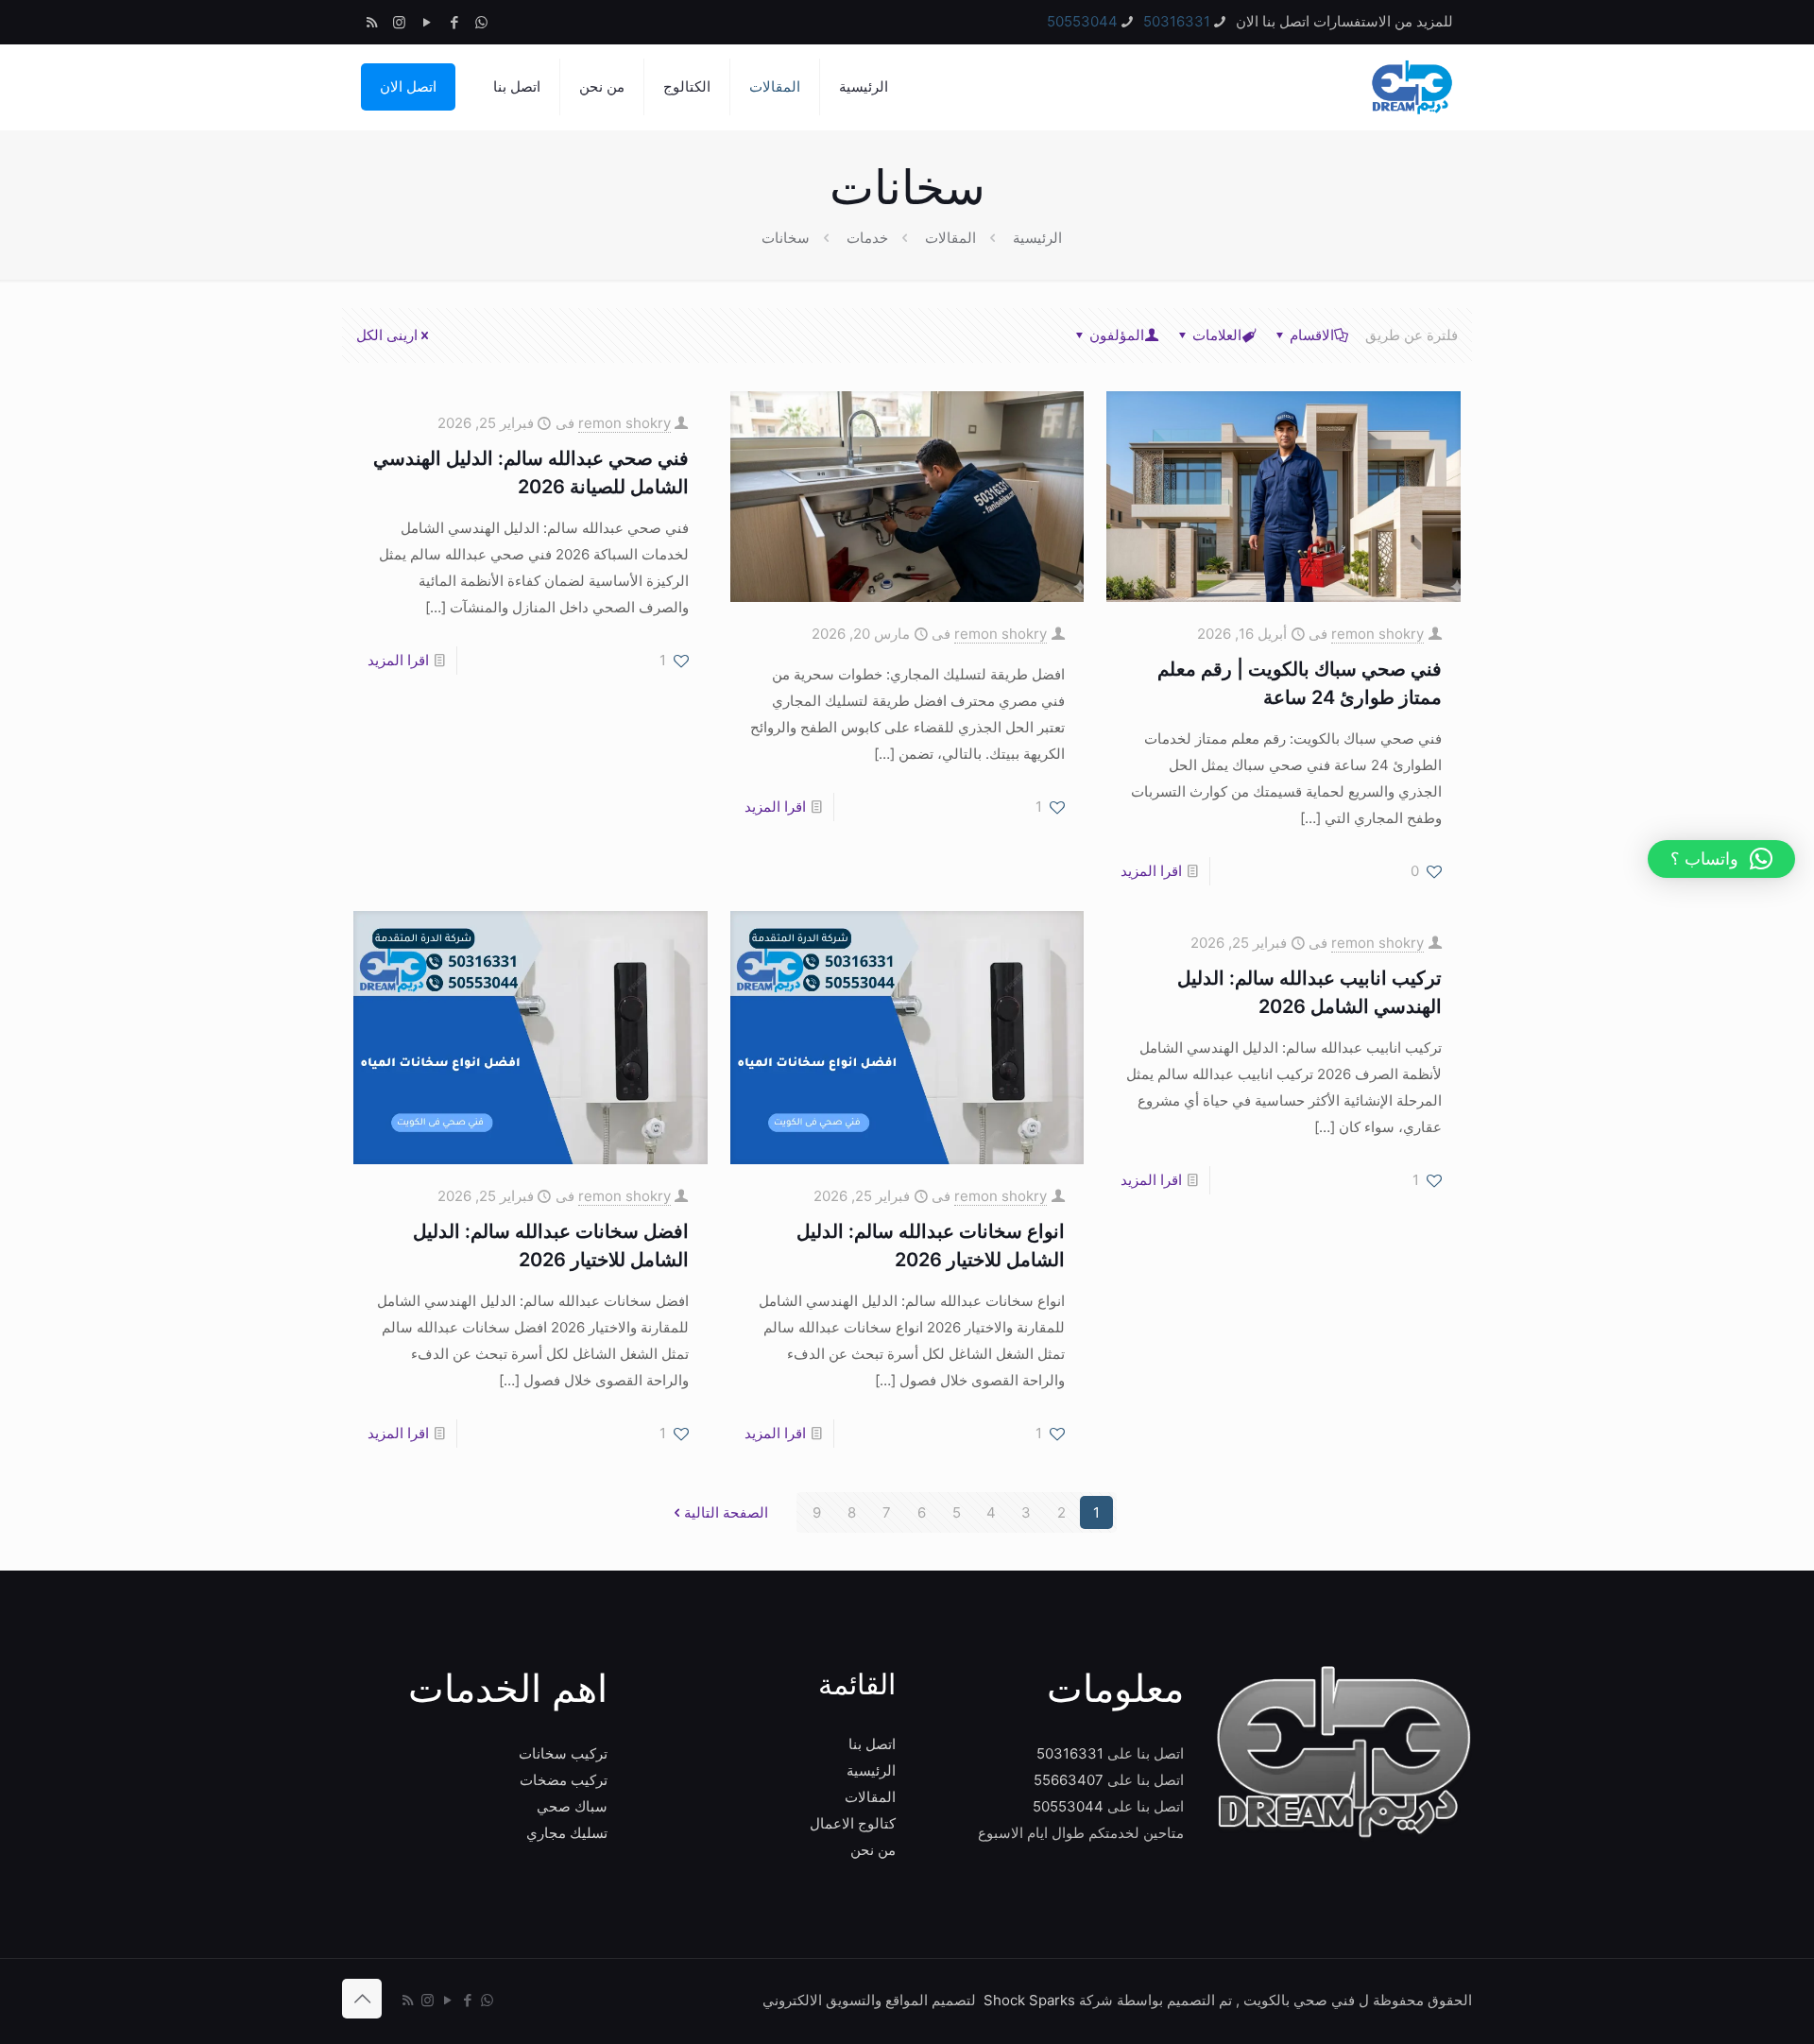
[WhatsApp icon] (481, 22)
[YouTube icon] (427, 22)
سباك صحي (572, 1806)
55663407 (1069, 1780)
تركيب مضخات (564, 1780)
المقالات (950, 238)
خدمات (867, 238)
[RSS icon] (372, 22)
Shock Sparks (1029, 2000)
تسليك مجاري (567, 1833)
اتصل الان (408, 86)
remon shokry (1378, 634)
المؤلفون (1117, 335)
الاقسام (1312, 335)
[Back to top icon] (362, 1999)
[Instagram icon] (399, 22)
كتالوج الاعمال (853, 1823)
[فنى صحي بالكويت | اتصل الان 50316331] (1411, 87)
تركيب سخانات (563, 1753)
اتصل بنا (872, 1744)
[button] (1721, 859)
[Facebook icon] (454, 22)
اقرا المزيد (1151, 871)
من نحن (873, 1850)
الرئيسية (1037, 238)
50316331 (1177, 21)
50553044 (1082, 21)
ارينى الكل (387, 335)
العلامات (1217, 335)
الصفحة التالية (726, 1512)
